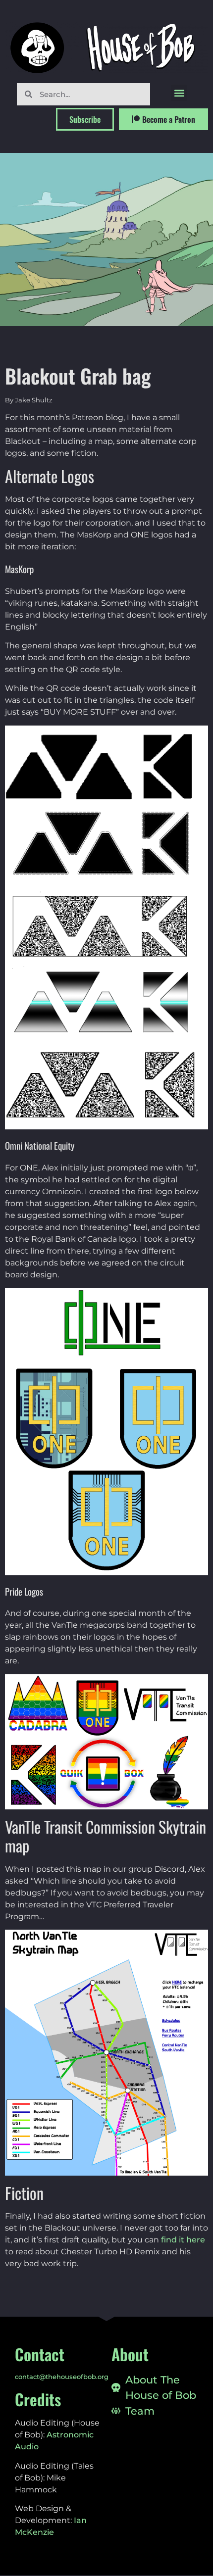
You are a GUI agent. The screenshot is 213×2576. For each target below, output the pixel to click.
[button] (179, 93)
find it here (183, 2240)
